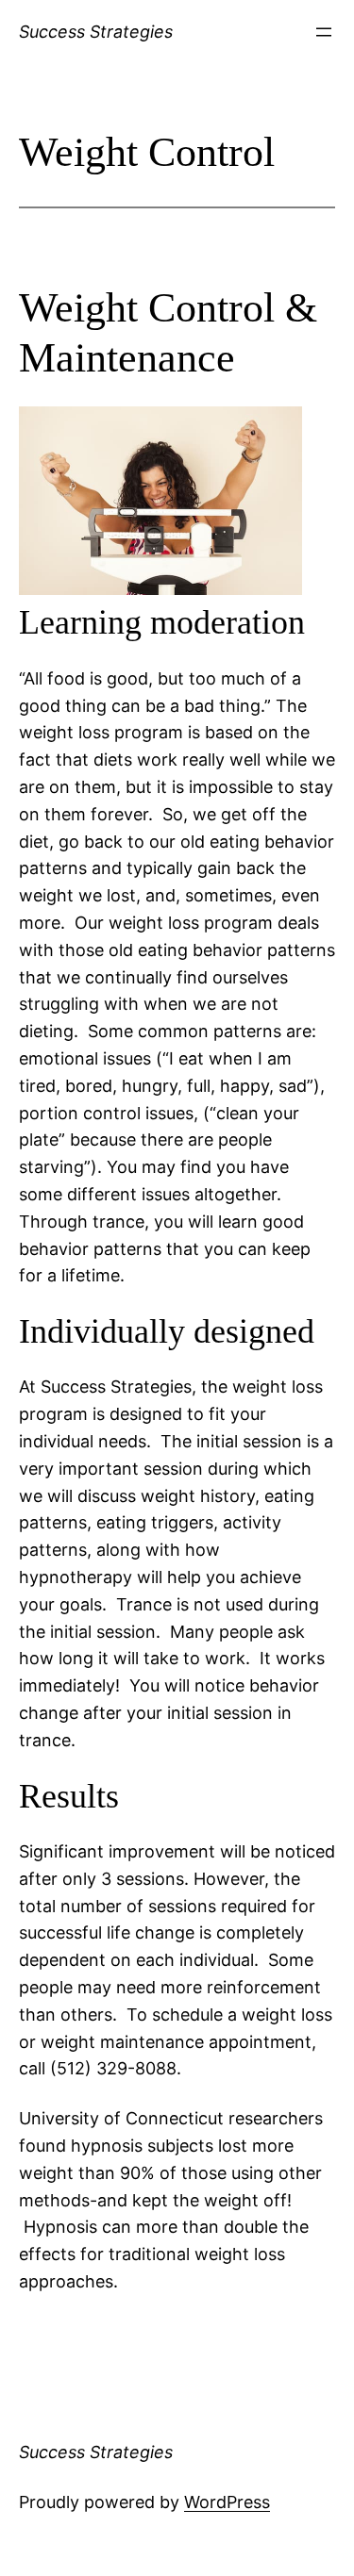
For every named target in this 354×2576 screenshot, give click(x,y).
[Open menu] (324, 32)
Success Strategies (96, 32)
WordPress (227, 2502)
